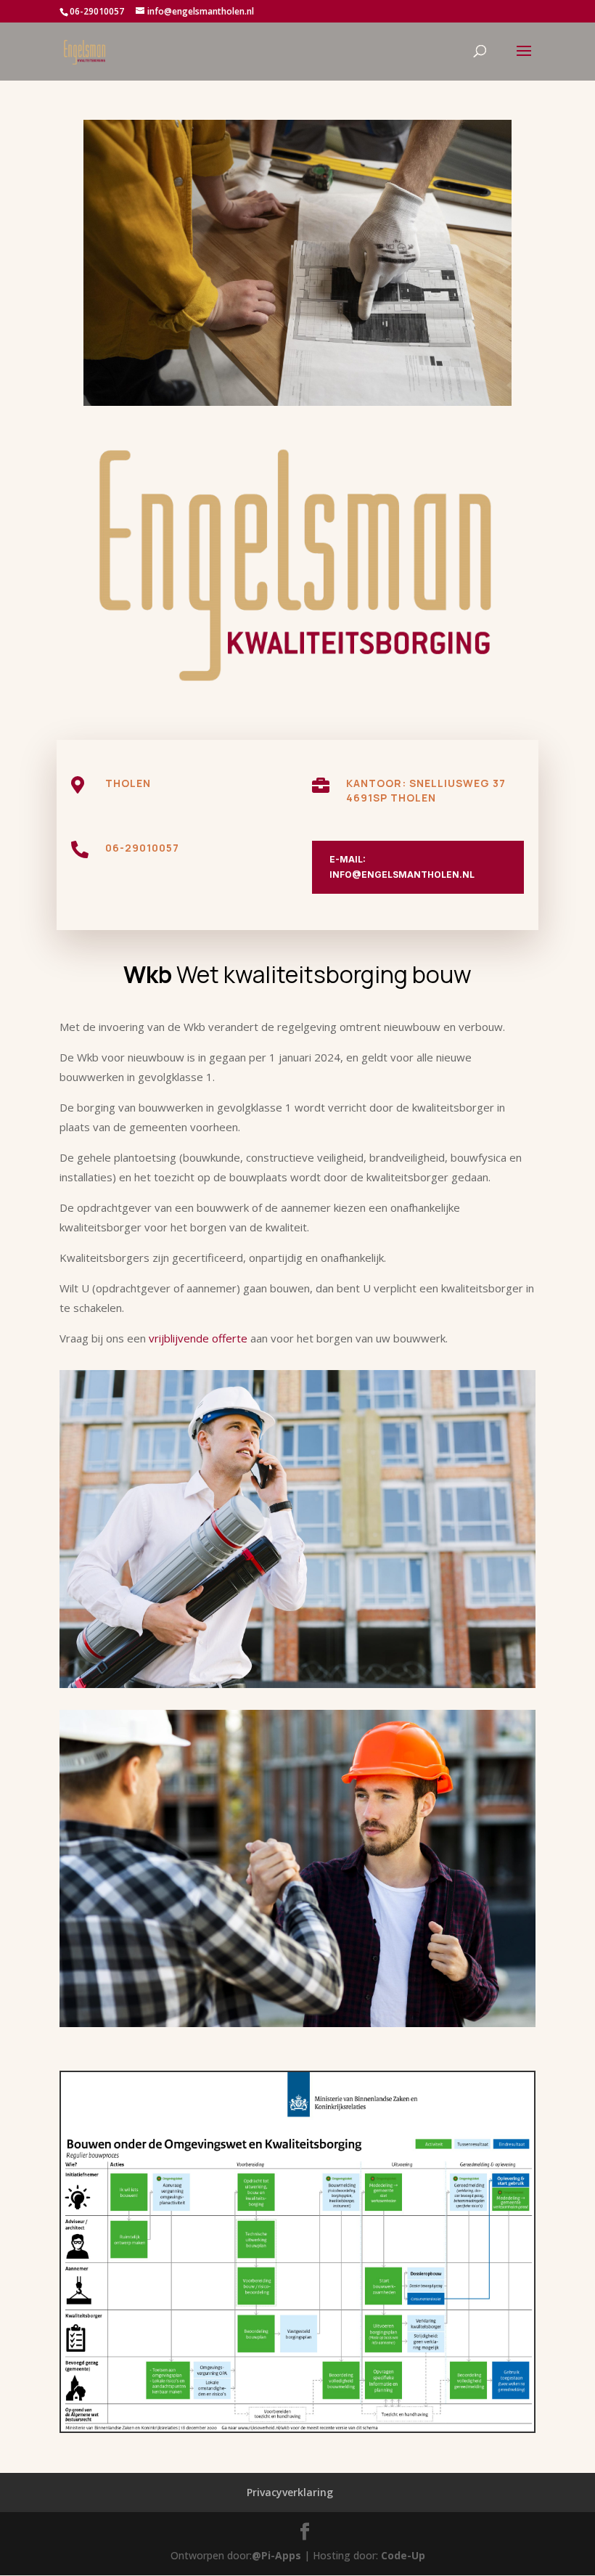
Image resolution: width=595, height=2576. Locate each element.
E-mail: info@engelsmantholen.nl (402, 867)
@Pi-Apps (276, 2555)
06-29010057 (142, 848)
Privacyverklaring (290, 2492)
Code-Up (403, 2555)
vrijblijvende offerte (198, 1338)
